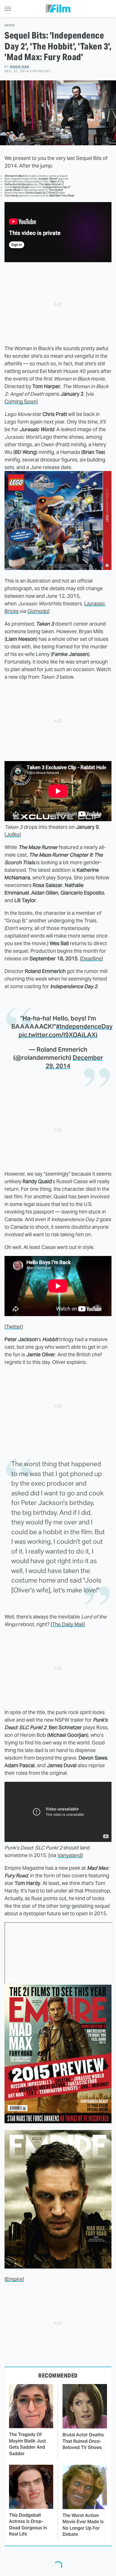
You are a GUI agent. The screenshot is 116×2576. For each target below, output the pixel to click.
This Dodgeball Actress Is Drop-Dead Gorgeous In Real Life (28, 2525)
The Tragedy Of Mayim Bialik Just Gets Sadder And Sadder (27, 2444)
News (10, 25)
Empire (14, 2279)
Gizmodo (38, 611)
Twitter (14, 1327)
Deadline (92, 958)
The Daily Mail (68, 1624)
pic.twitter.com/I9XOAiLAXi (58, 1035)
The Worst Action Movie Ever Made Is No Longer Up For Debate (83, 2525)
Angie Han (20, 67)
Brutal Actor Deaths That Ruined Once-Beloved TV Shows (83, 2441)
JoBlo (13, 835)
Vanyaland (69, 1855)
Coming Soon (20, 401)
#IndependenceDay (84, 1026)
